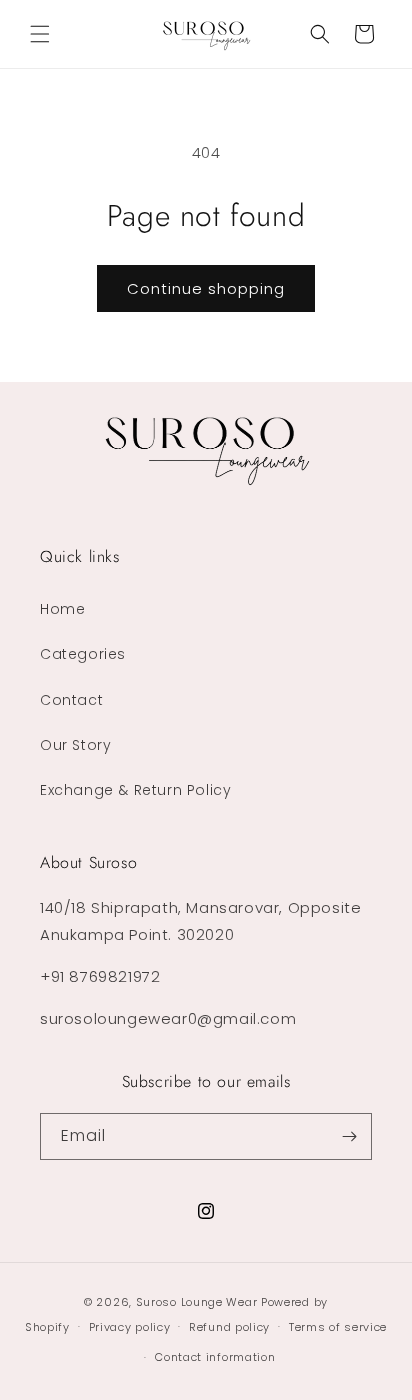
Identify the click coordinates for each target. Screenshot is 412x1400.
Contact (71, 700)
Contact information (215, 1357)
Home (62, 609)
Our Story (75, 745)
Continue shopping (206, 288)
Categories (83, 654)
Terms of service (338, 1327)
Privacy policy (130, 1327)
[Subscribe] (349, 1136)
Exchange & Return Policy (135, 790)
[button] (40, 34)
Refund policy (229, 1327)
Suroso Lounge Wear (197, 1302)
